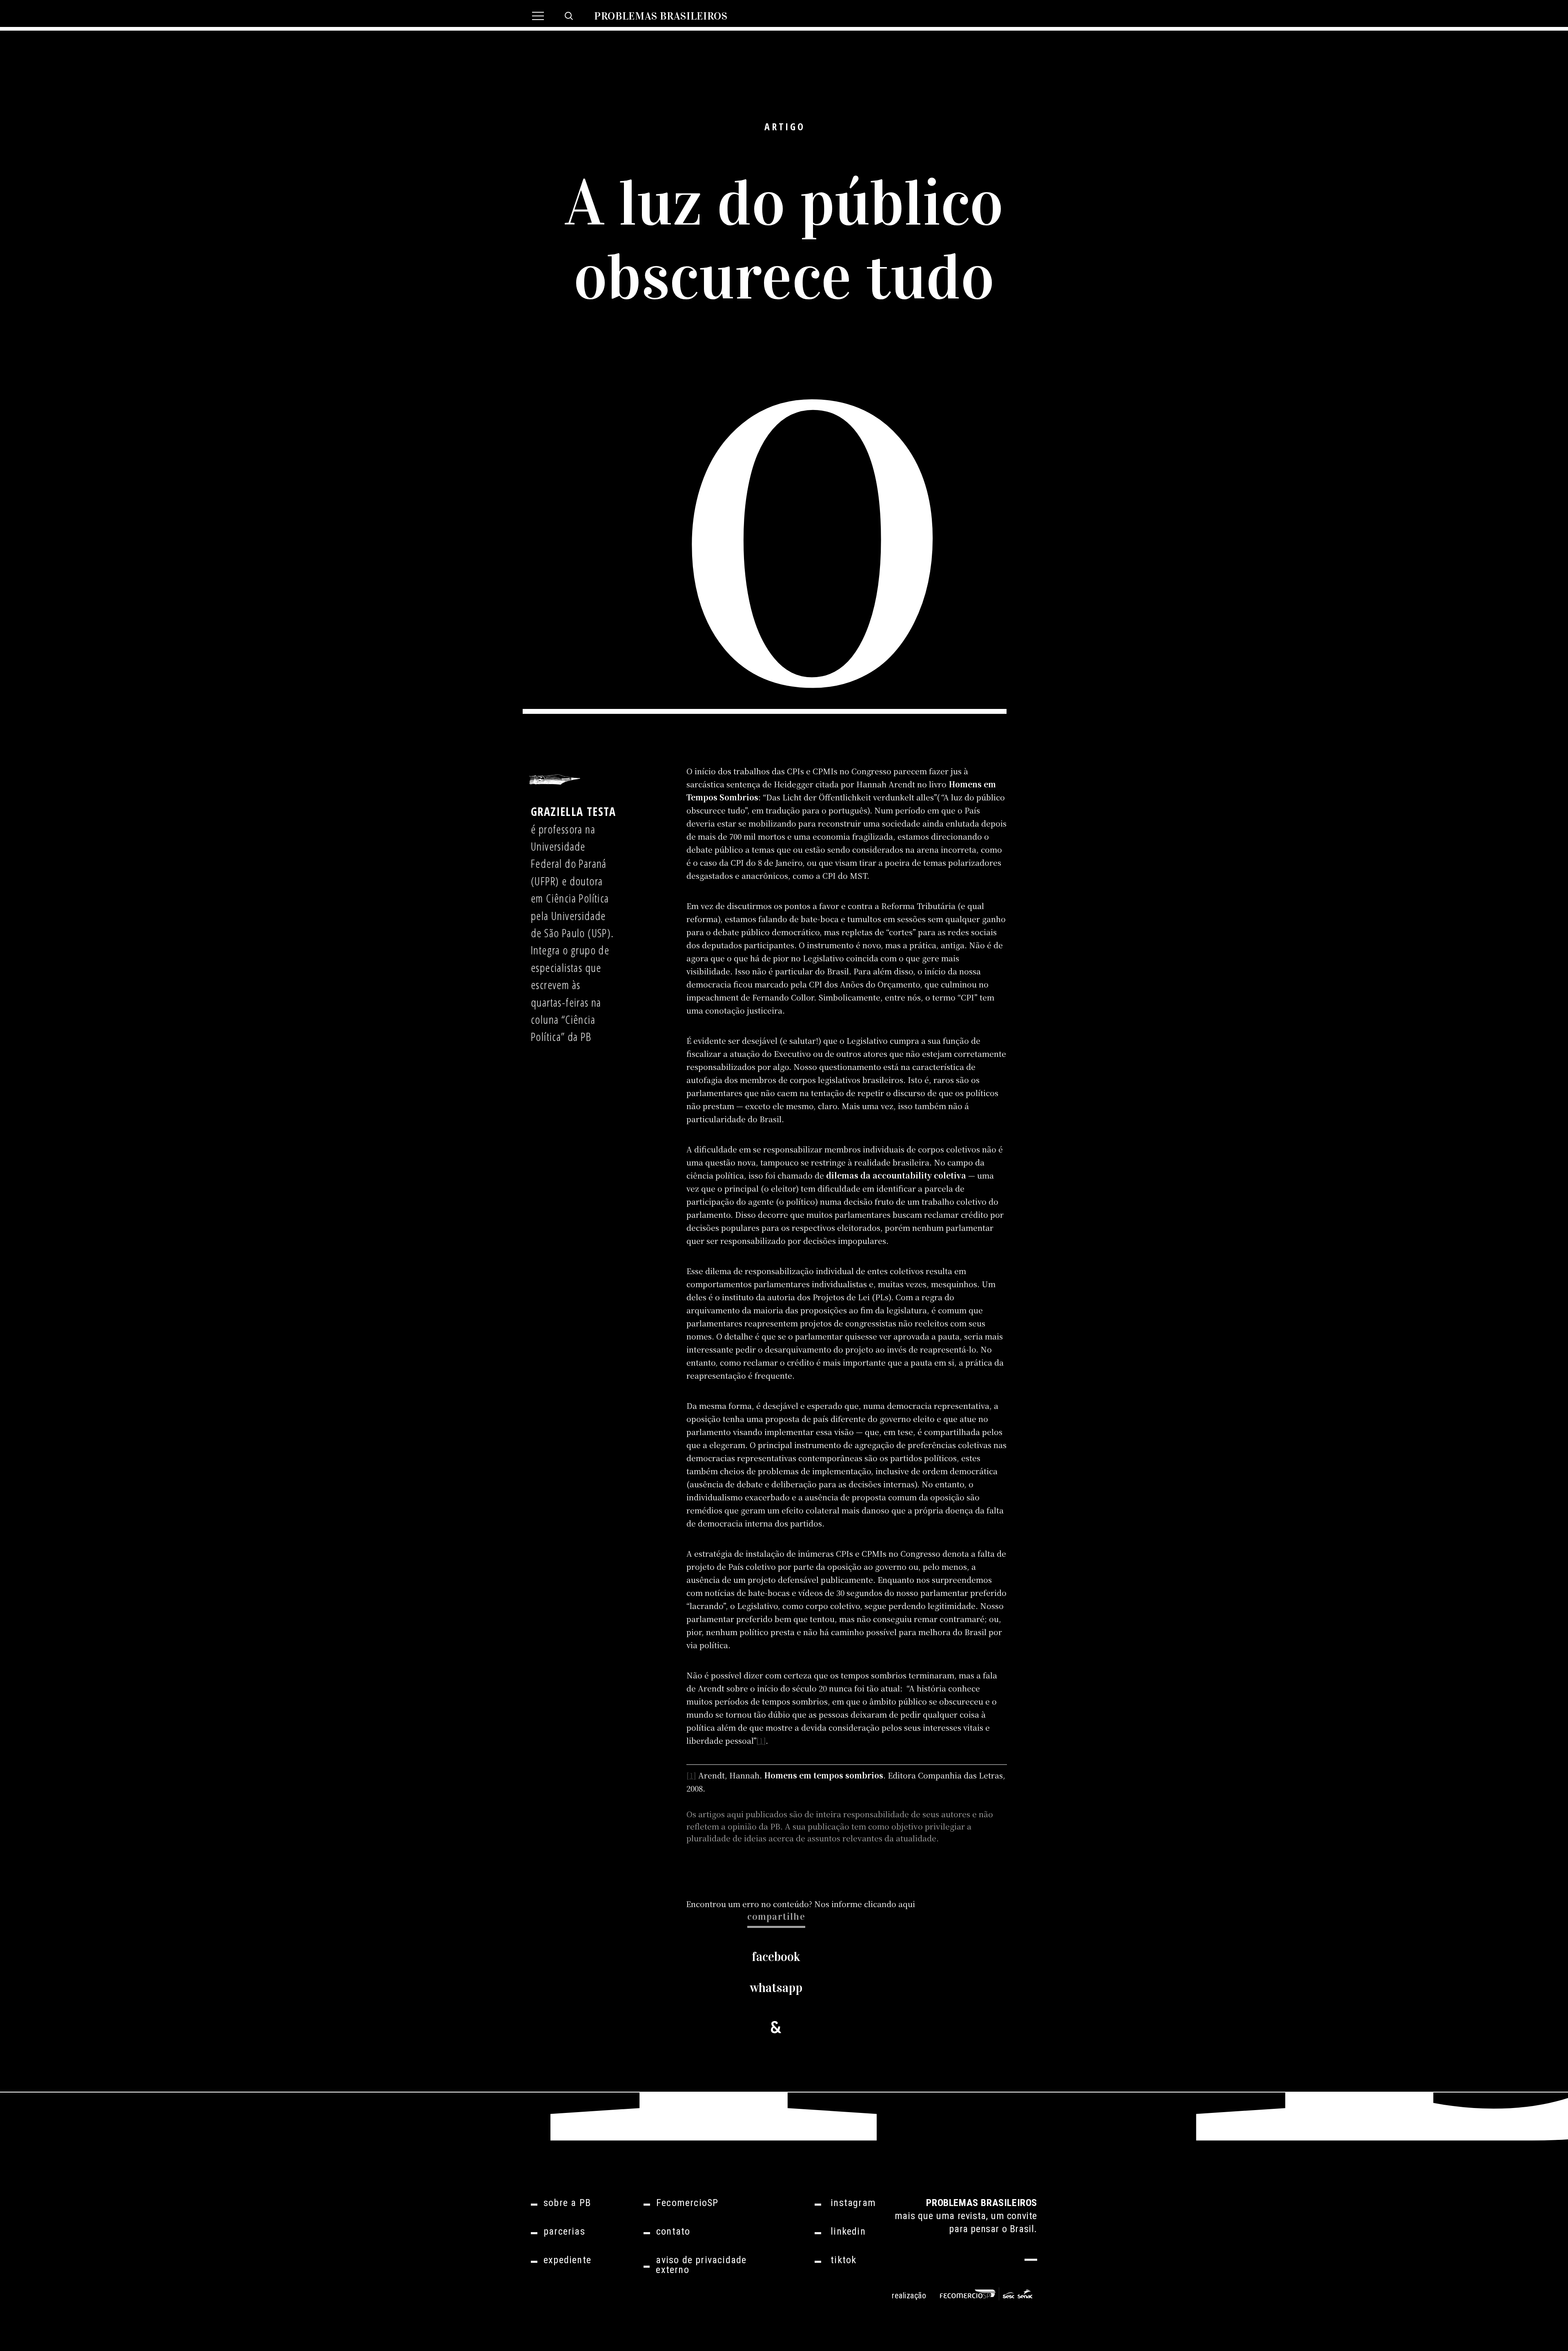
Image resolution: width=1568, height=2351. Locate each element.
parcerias (564, 2231)
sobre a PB (567, 2203)
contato (673, 2231)
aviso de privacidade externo (701, 2265)
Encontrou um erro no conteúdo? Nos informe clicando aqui (801, 1904)
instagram (853, 2203)
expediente (567, 2260)
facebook (776, 1957)
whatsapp (776, 1988)
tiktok (843, 2260)
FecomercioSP (687, 2203)
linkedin (848, 2231)
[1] (761, 1740)
